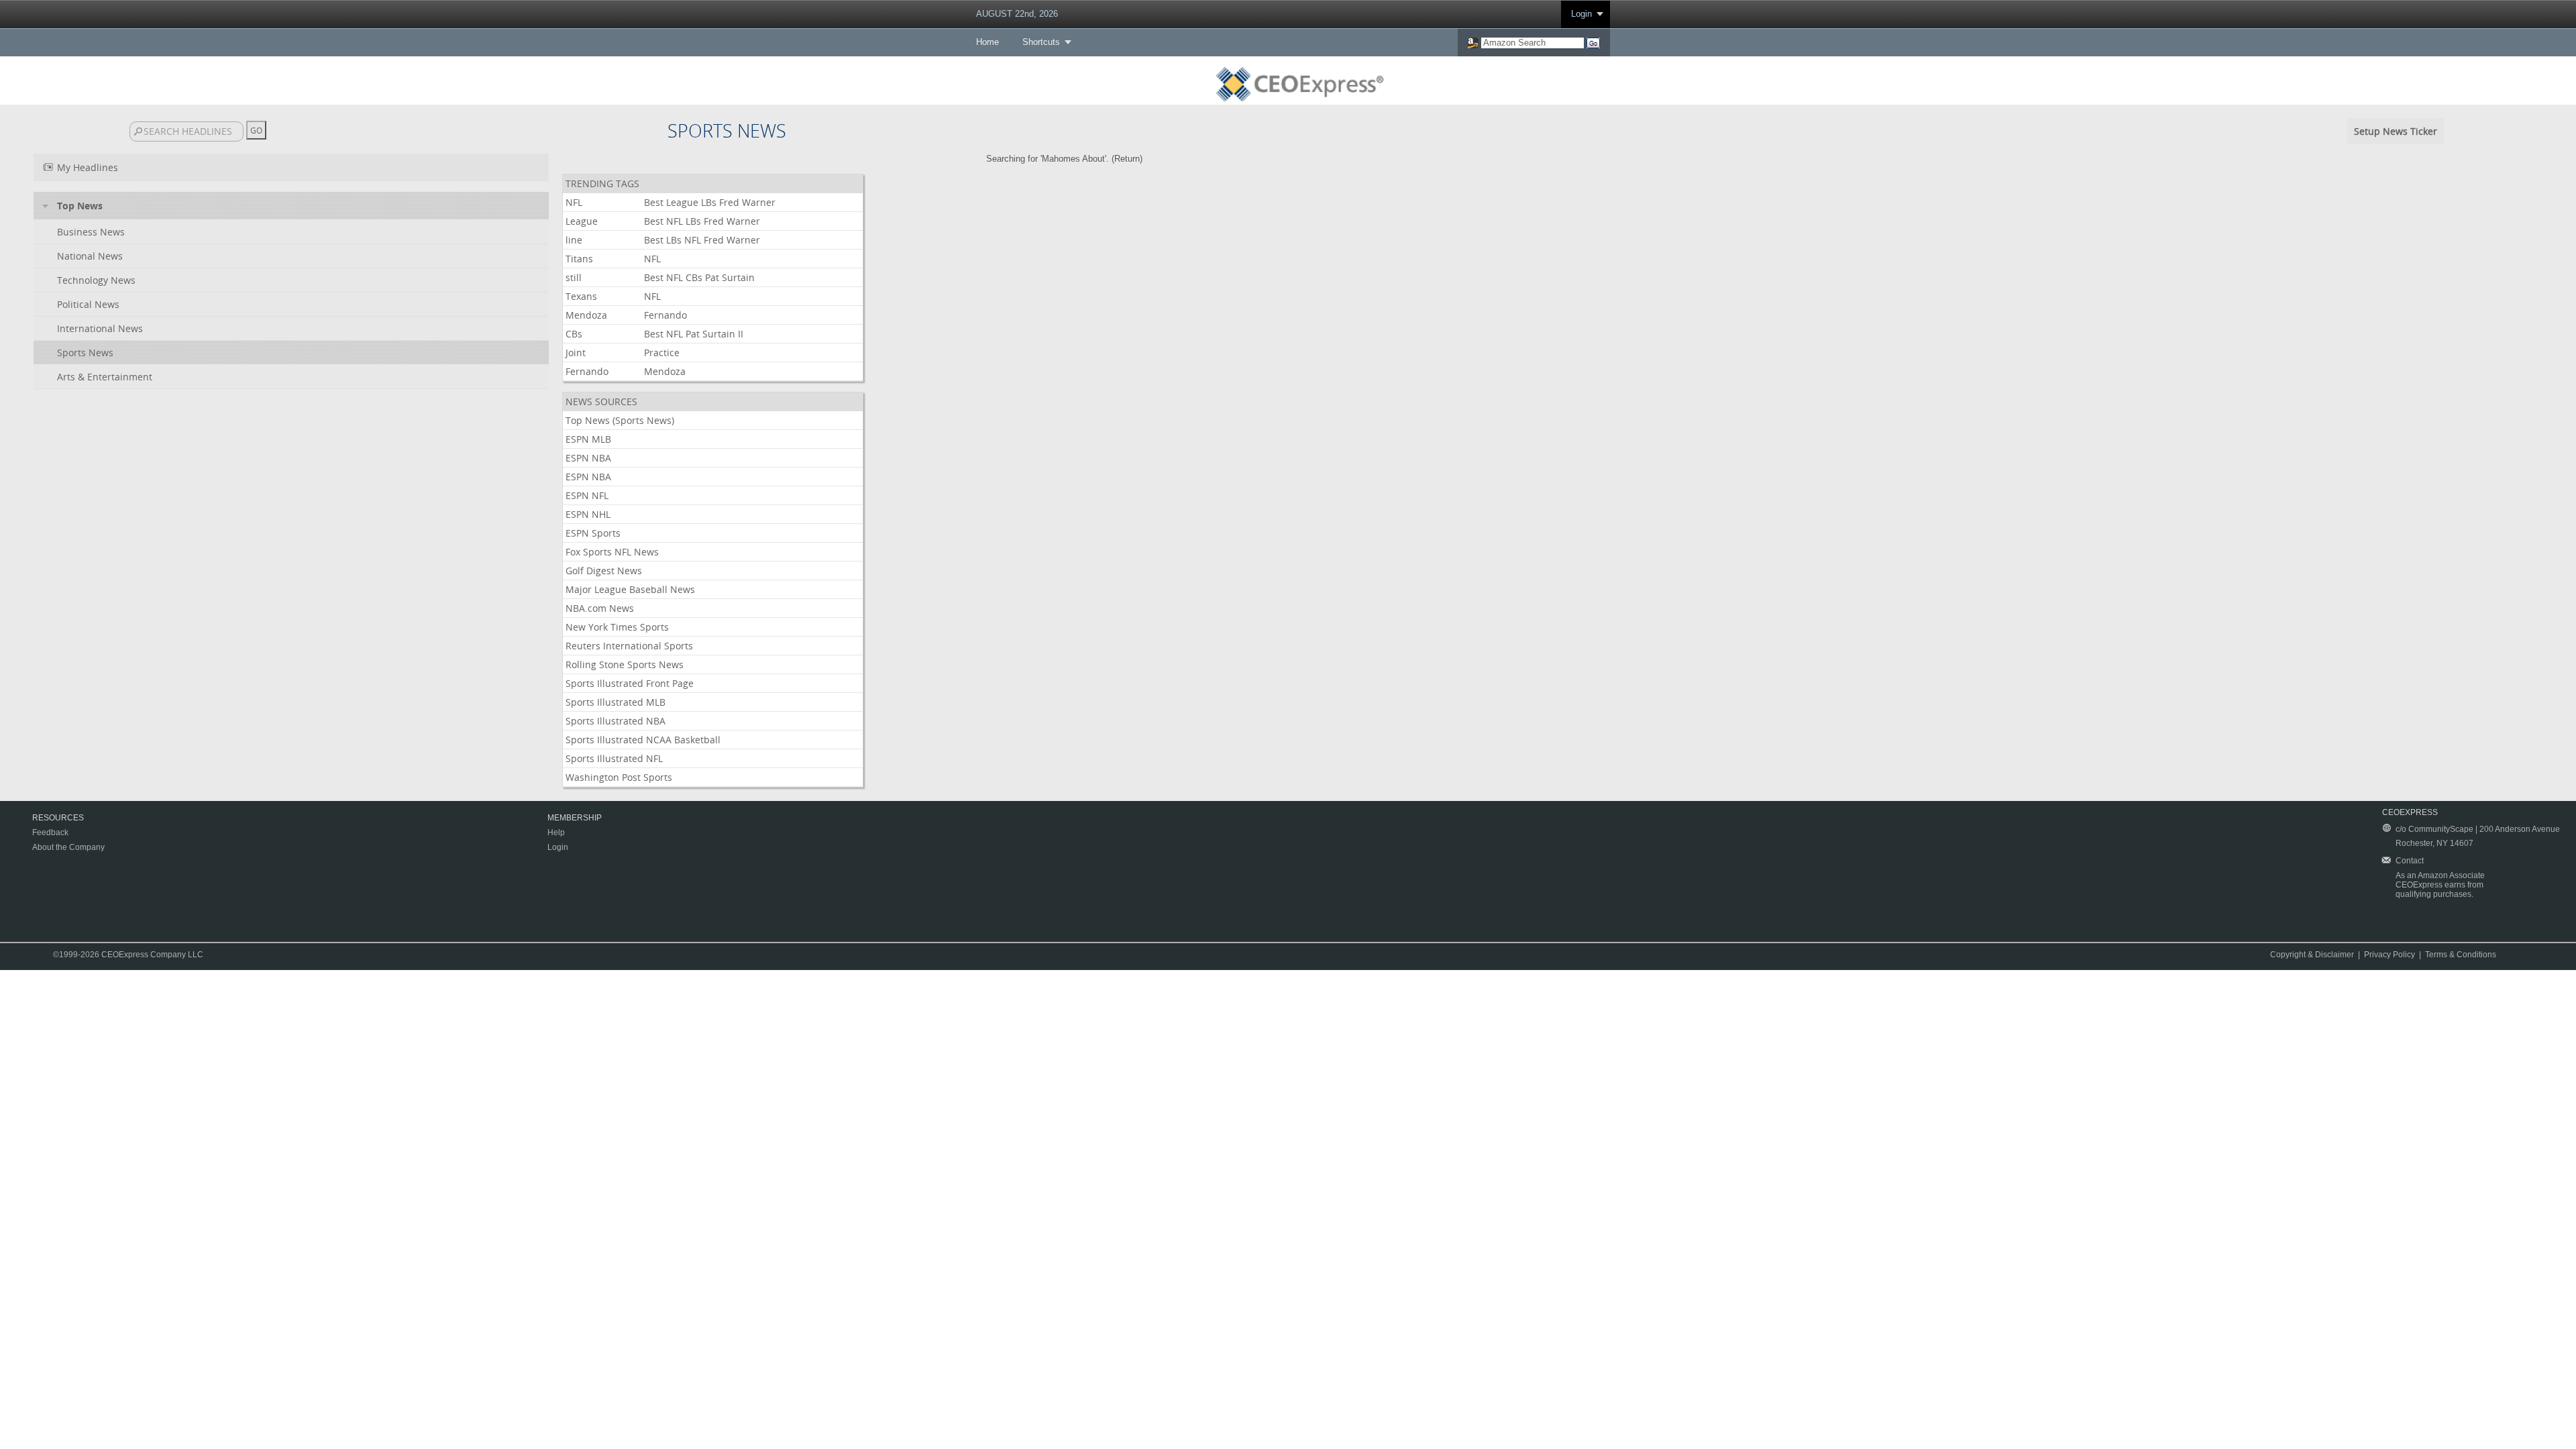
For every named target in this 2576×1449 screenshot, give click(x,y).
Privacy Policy (2390, 955)
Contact (2410, 861)
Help (556, 833)
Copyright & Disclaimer (2312, 955)
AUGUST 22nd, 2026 (1017, 14)
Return (1127, 159)
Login (1581, 14)
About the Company (68, 847)
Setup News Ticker (2396, 131)
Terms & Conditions (2461, 955)
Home (987, 42)
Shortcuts (1041, 42)
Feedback (50, 833)
